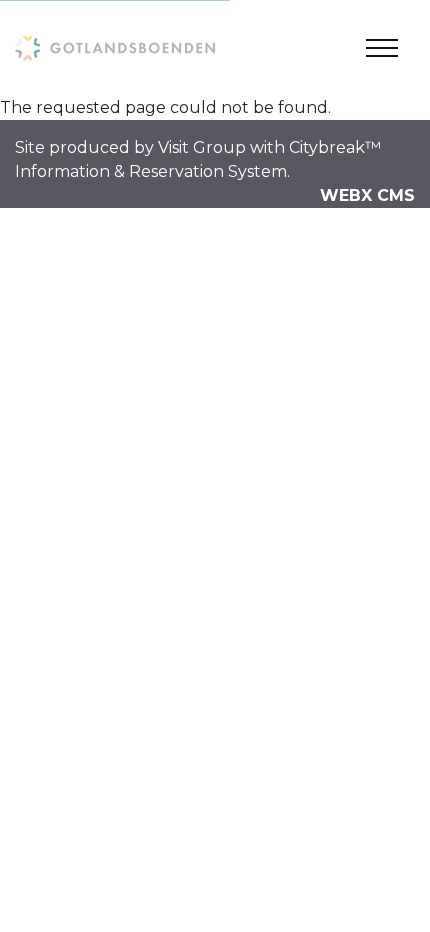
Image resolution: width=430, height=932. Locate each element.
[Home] (115, 47)
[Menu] (382, 48)
